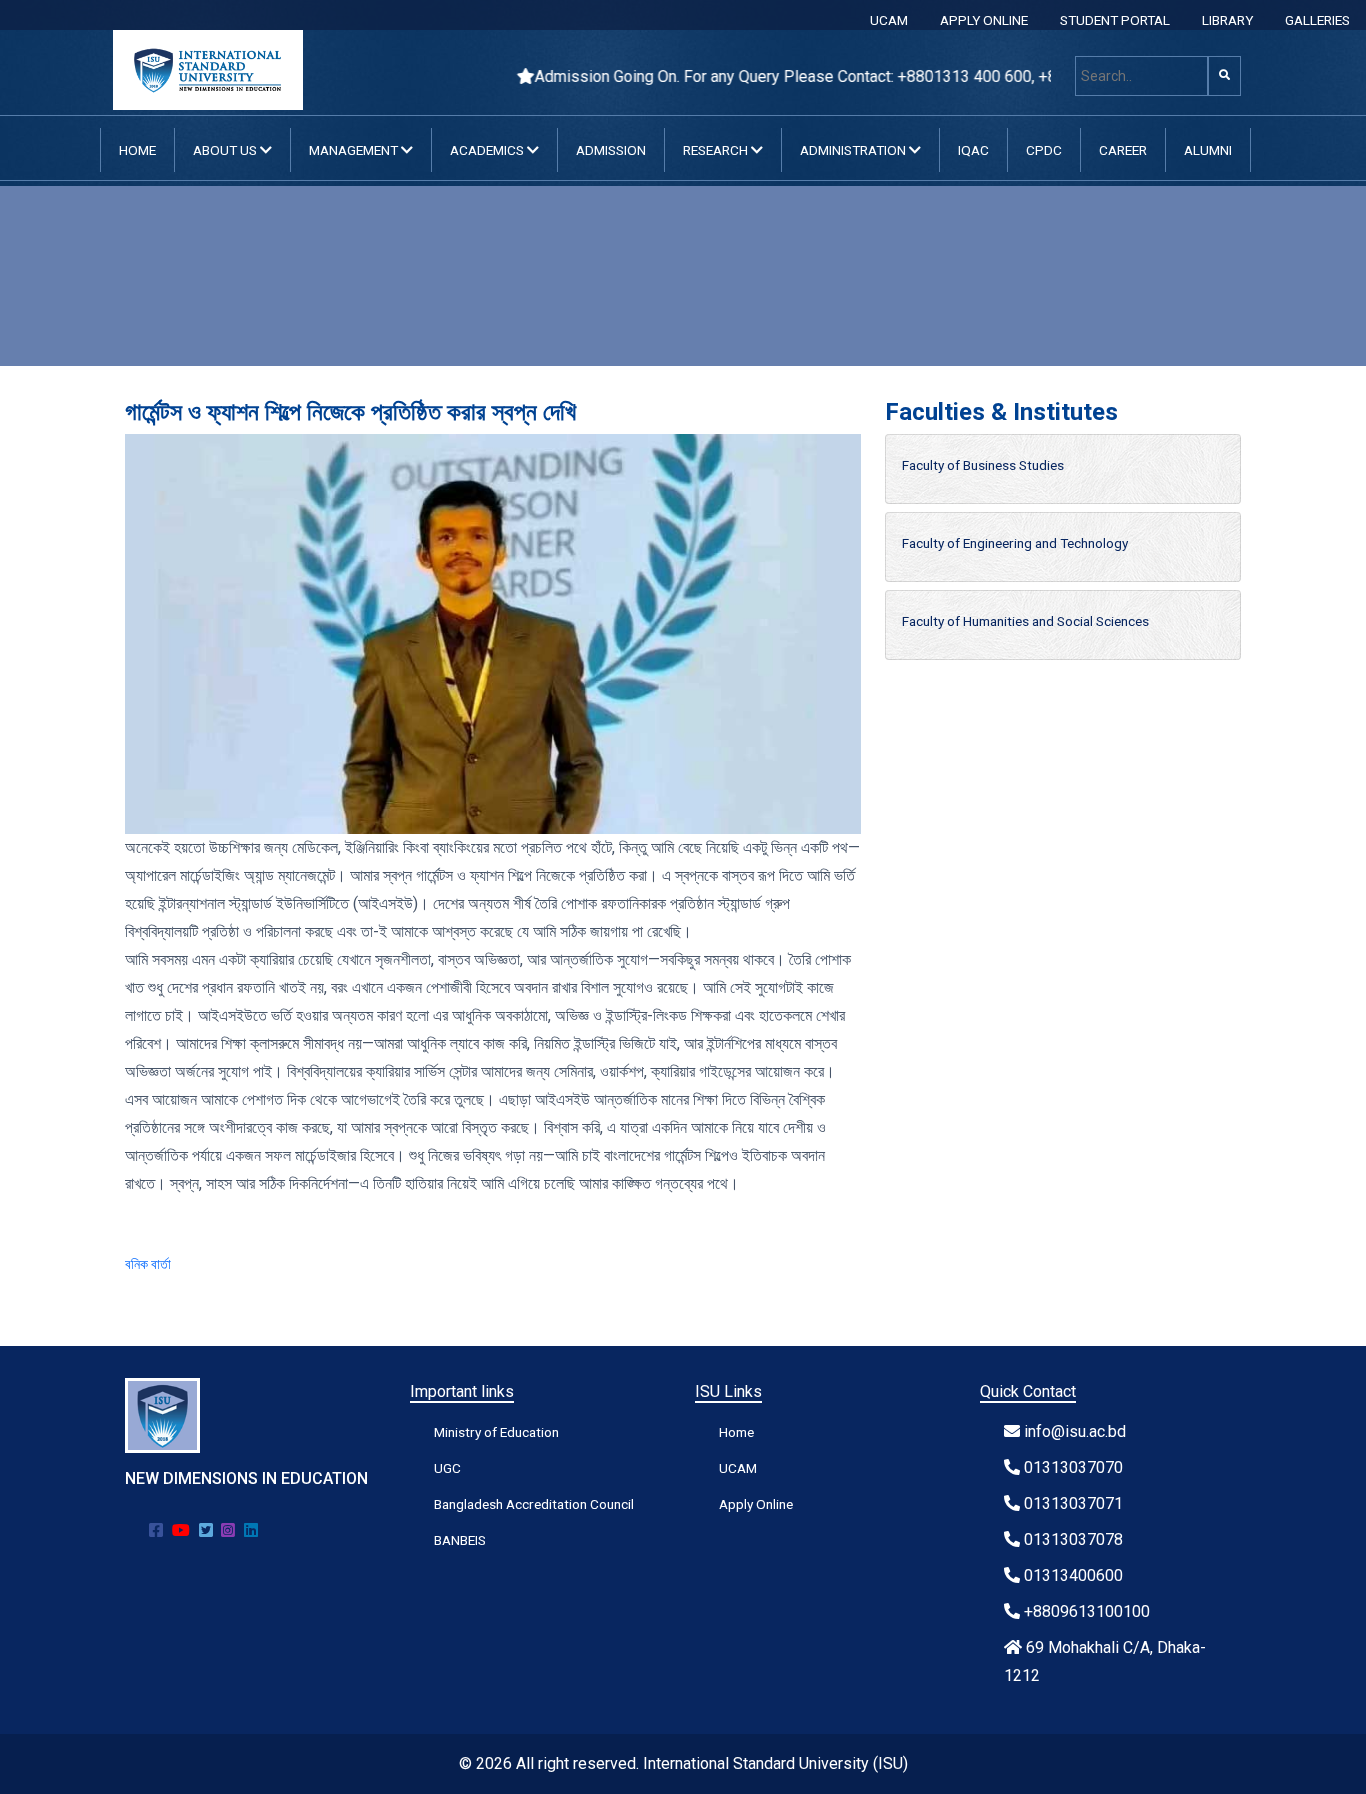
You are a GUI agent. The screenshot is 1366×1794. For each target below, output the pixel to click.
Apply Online (756, 1504)
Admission (611, 150)
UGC (447, 1468)
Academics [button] (488, 150)
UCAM (889, 20)
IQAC (973, 150)
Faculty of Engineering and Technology (1015, 543)
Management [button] (355, 150)
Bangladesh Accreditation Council (534, 1504)
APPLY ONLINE (984, 20)
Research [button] (717, 150)
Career (1123, 150)
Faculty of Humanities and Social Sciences (1025, 621)
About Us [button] (226, 150)
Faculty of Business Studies (983, 465)
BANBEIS (460, 1540)
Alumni (1208, 150)
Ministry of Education (496, 1432)
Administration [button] (854, 150)
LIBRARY (1227, 20)
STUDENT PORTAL (1115, 20)
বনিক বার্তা (148, 1264)
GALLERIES (1317, 20)
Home (137, 150)
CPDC (1044, 150)
